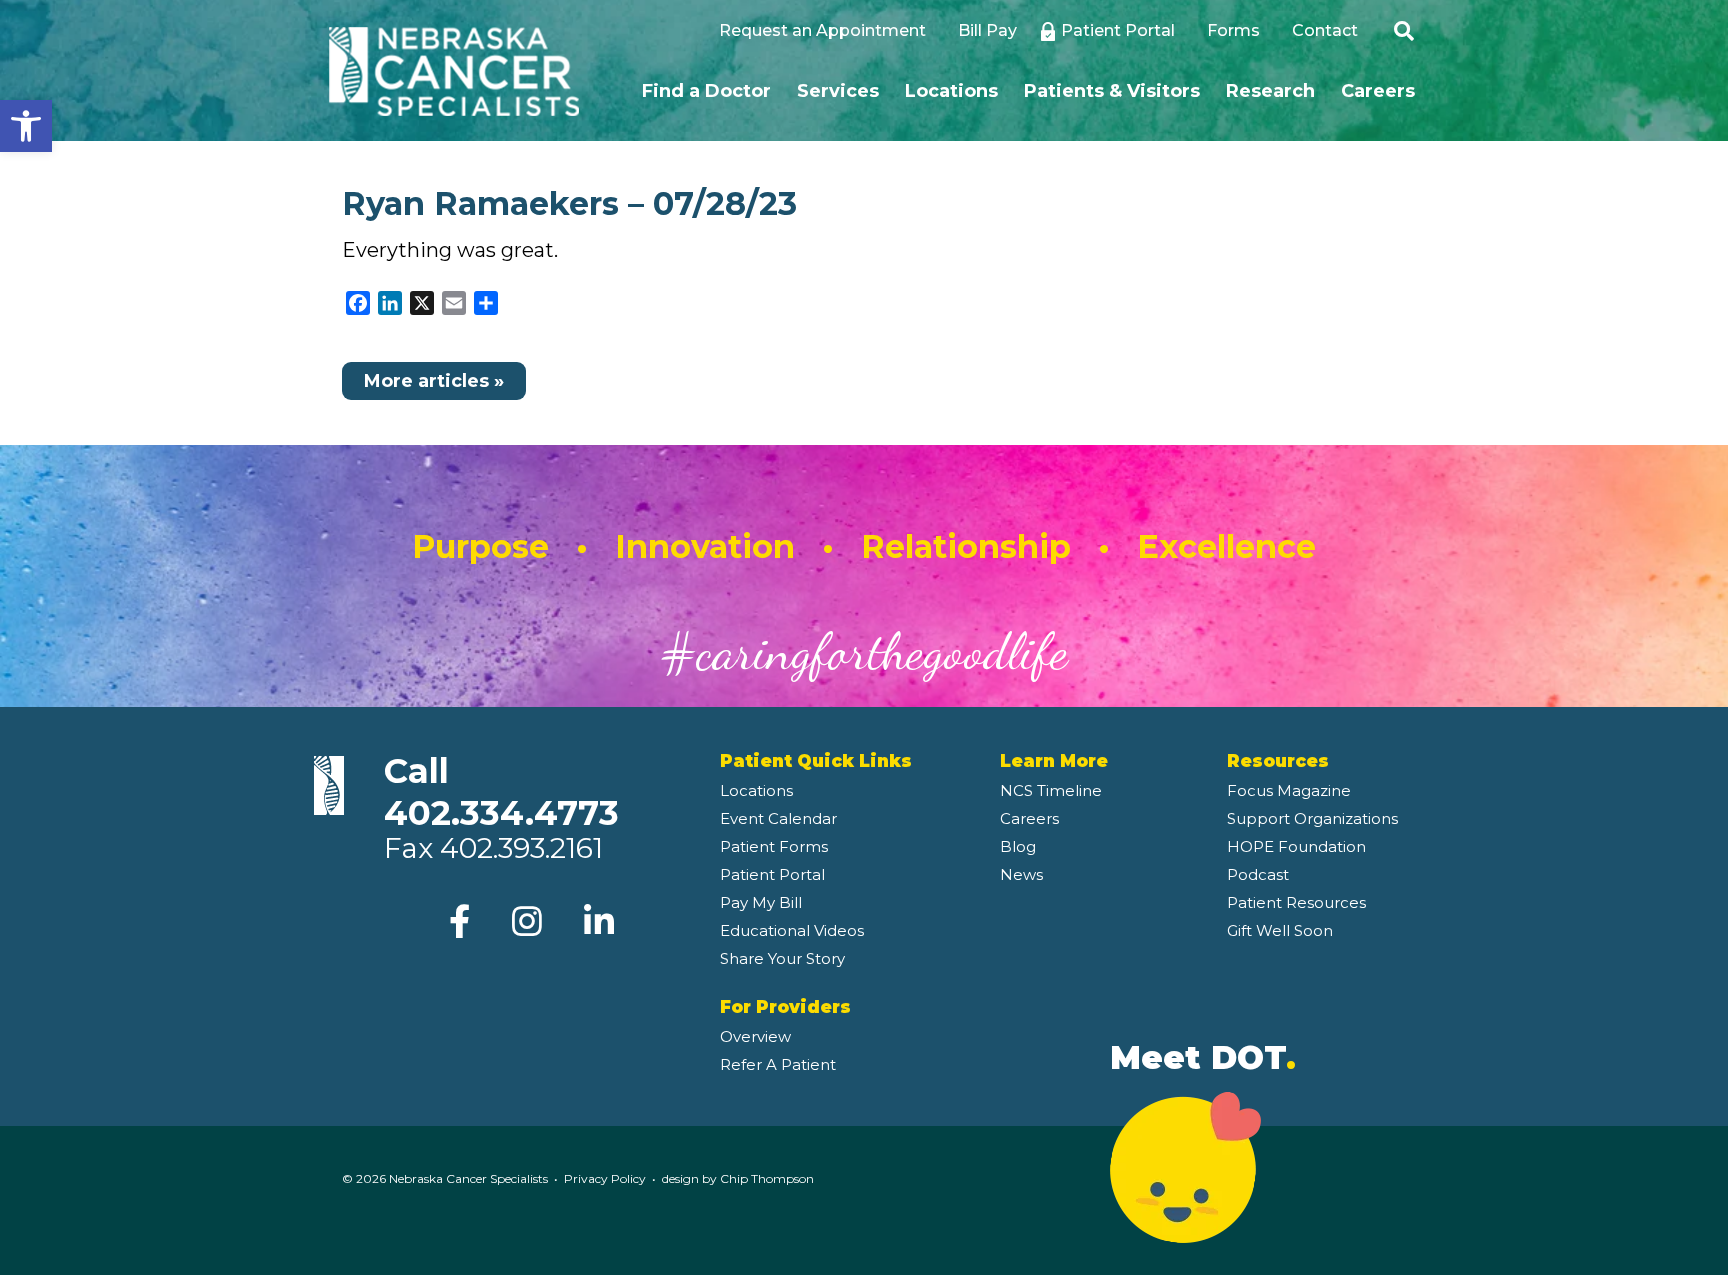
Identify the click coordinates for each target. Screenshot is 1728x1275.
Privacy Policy (605, 1178)
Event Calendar (778, 818)
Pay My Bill (761, 902)
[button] (26, 126)
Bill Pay (987, 30)
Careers (1378, 91)
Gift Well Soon (1280, 930)
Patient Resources (1296, 902)
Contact (1325, 30)
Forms (1233, 30)
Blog (1018, 846)
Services (838, 91)
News (1021, 874)
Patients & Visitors (1112, 91)
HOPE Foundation (1296, 846)
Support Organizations (1312, 818)
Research (1270, 91)
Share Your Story (782, 958)
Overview (755, 1036)
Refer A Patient (778, 1064)
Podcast (1258, 874)
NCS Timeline (1051, 790)
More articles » (434, 381)
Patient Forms (774, 846)
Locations (951, 91)
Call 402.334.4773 (501, 792)
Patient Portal (1118, 30)
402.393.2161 (521, 848)
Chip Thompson (767, 1178)
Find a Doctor (706, 91)
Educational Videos (792, 930)
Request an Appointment (822, 30)
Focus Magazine (1289, 790)
